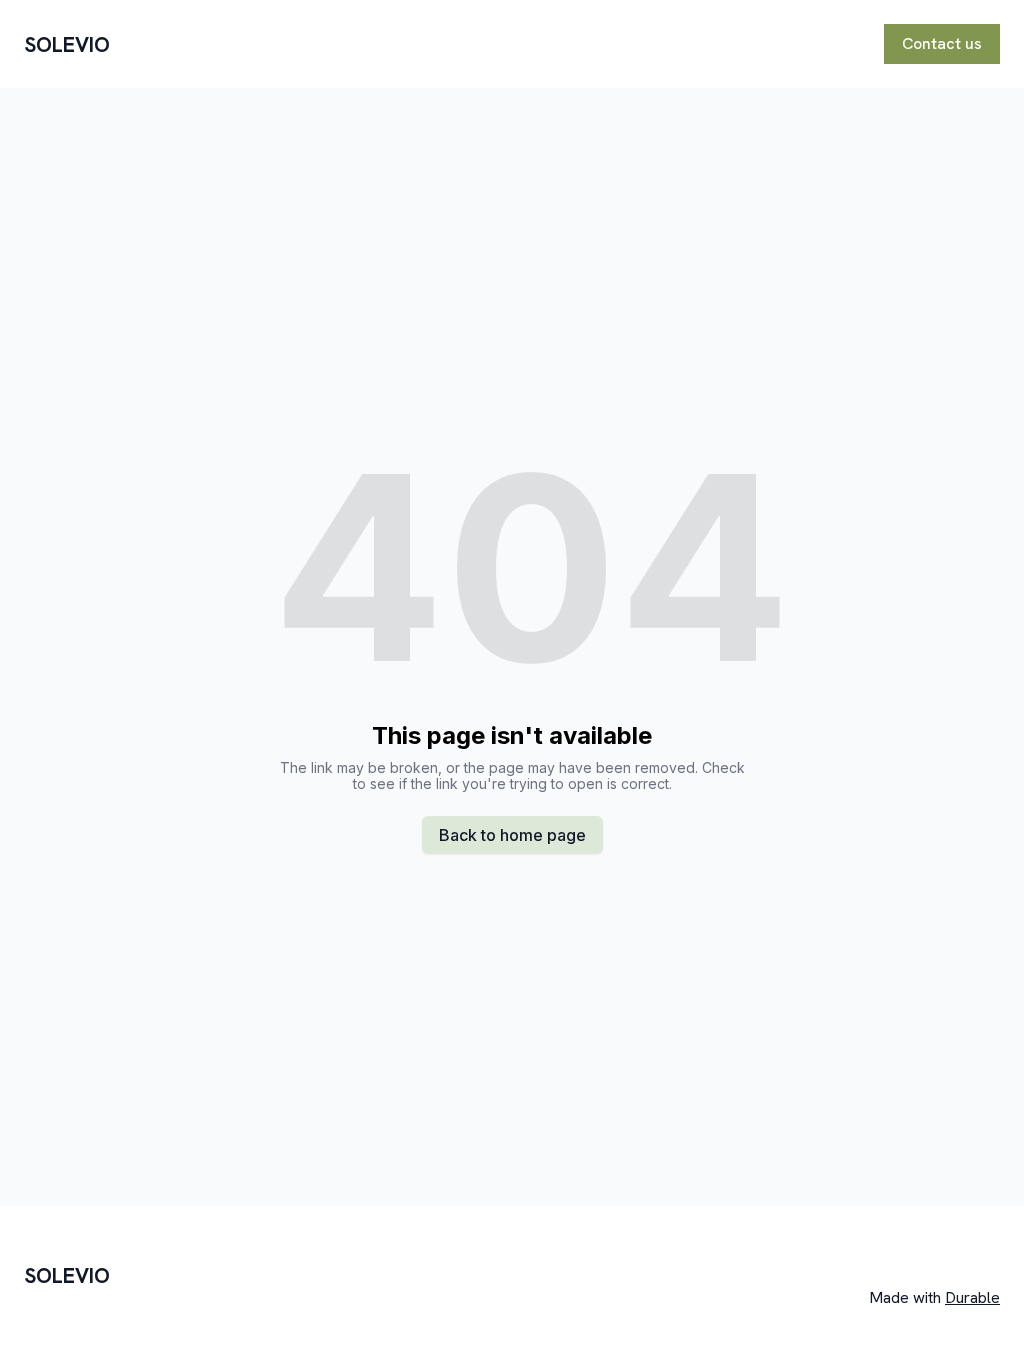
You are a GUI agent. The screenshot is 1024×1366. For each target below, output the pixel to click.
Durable (972, 1297)
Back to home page (512, 835)
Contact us (942, 43)
